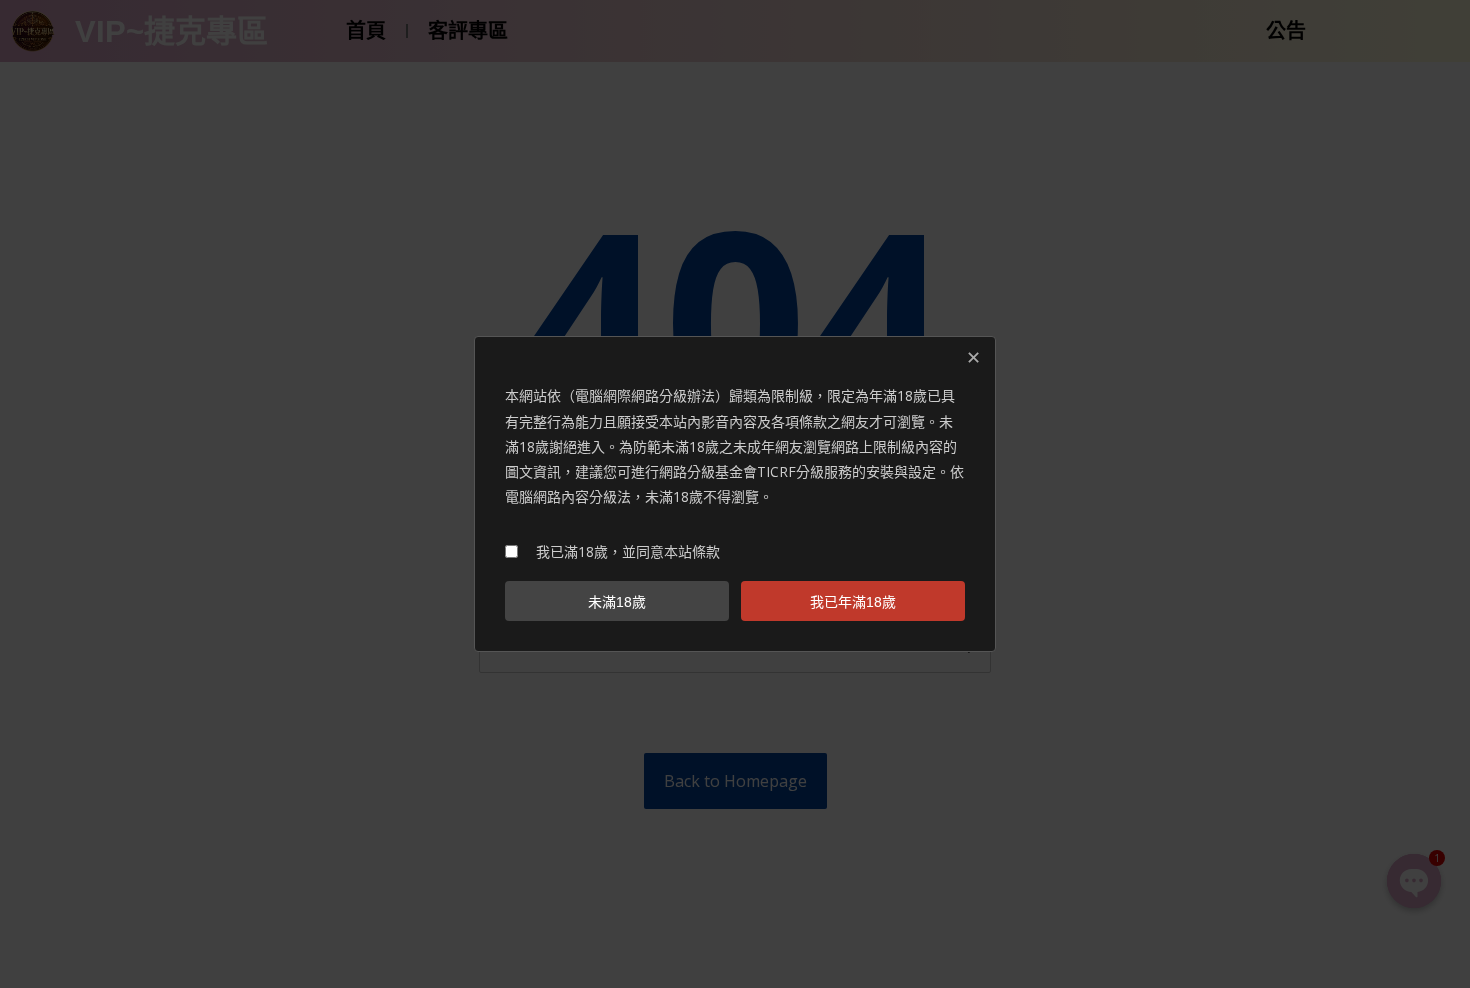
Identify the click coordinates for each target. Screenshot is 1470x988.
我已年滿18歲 (853, 602)
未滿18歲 (617, 602)
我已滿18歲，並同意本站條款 (628, 551)
